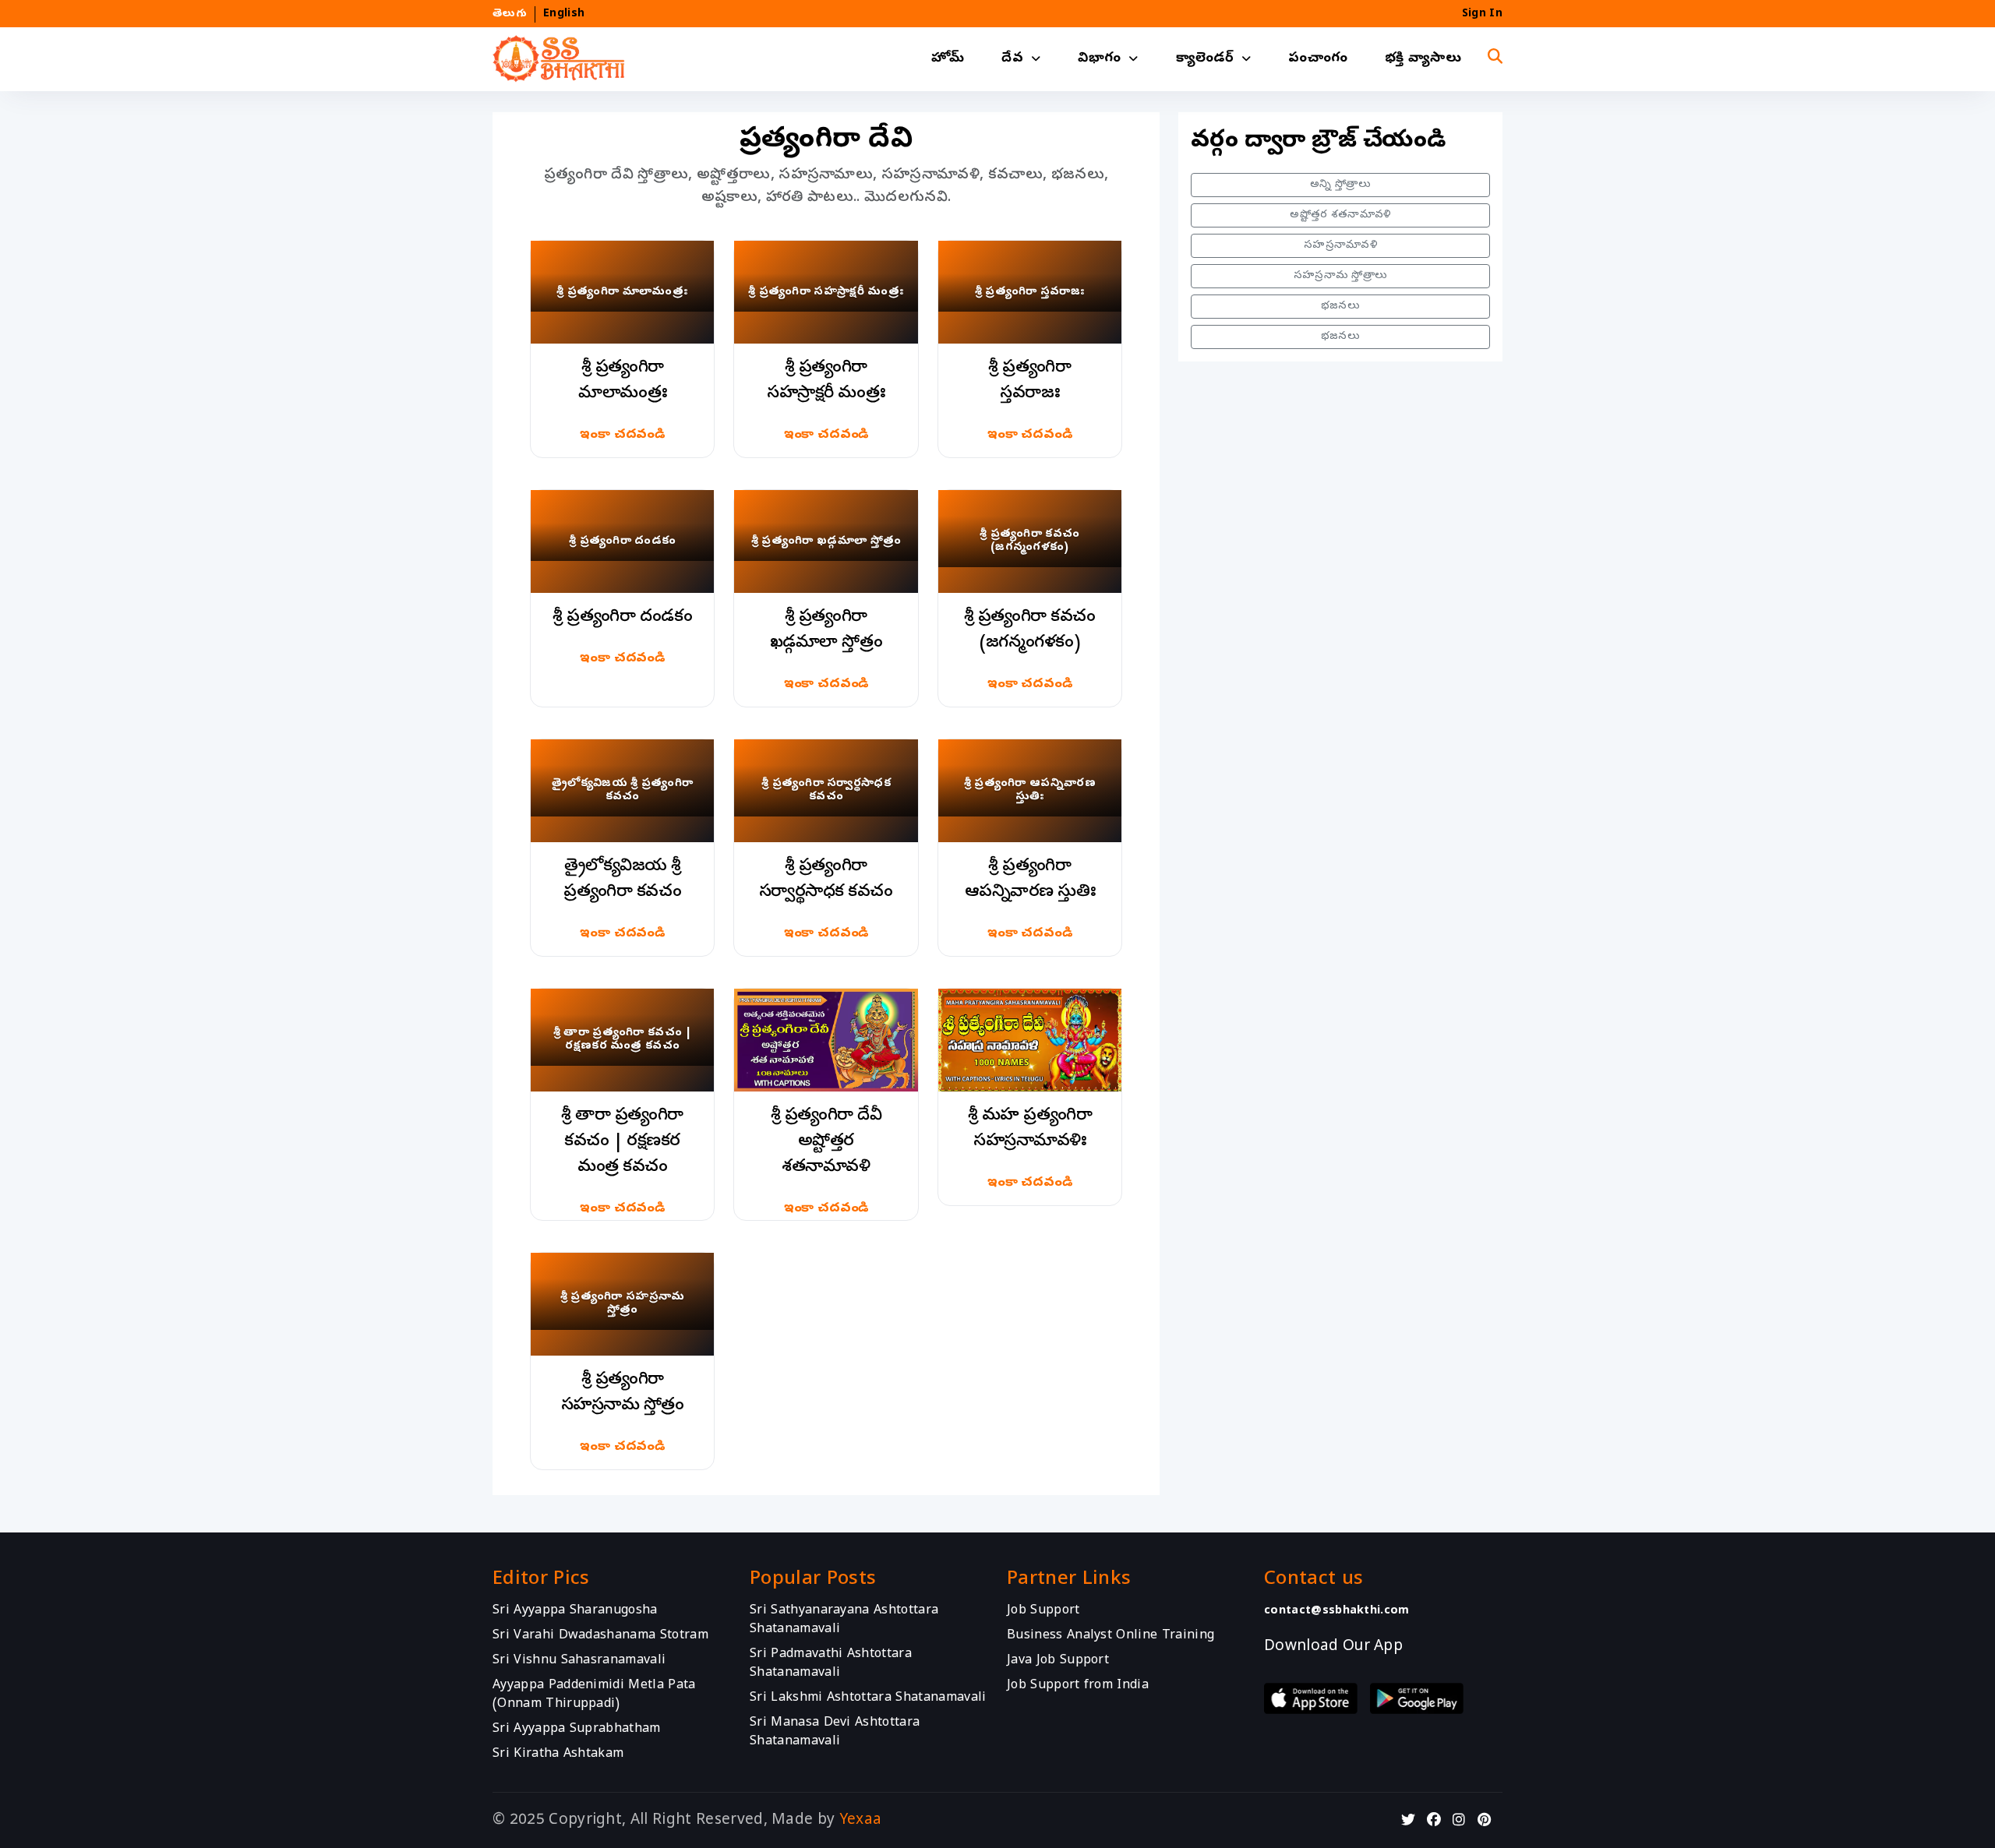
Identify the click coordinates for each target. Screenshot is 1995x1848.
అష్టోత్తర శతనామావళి (1340, 215)
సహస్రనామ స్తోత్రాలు (1341, 276)
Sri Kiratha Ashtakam (558, 1755)
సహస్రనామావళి (1340, 246)
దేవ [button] (1012, 59)
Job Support (1043, 1611)
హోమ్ (948, 59)
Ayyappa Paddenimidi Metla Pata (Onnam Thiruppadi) (594, 1695)
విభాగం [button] (1099, 59)
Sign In (1482, 14)
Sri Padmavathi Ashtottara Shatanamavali (831, 1664)
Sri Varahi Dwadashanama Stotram (600, 1636)
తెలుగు (510, 14)
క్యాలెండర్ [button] (1205, 59)
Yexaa (861, 1821)
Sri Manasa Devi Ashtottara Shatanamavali (835, 1733)
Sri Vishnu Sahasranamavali (579, 1661)
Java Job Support (1058, 1661)
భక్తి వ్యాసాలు (1423, 59)
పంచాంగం (1318, 59)
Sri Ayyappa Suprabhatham (577, 1730)
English (564, 14)
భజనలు (1340, 307)
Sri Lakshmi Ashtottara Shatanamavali (868, 1698)
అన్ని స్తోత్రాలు (1340, 185)
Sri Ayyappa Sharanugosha (575, 1611)
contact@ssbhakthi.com (1337, 1611)
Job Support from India (1078, 1686)
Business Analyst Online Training (1110, 1636)
